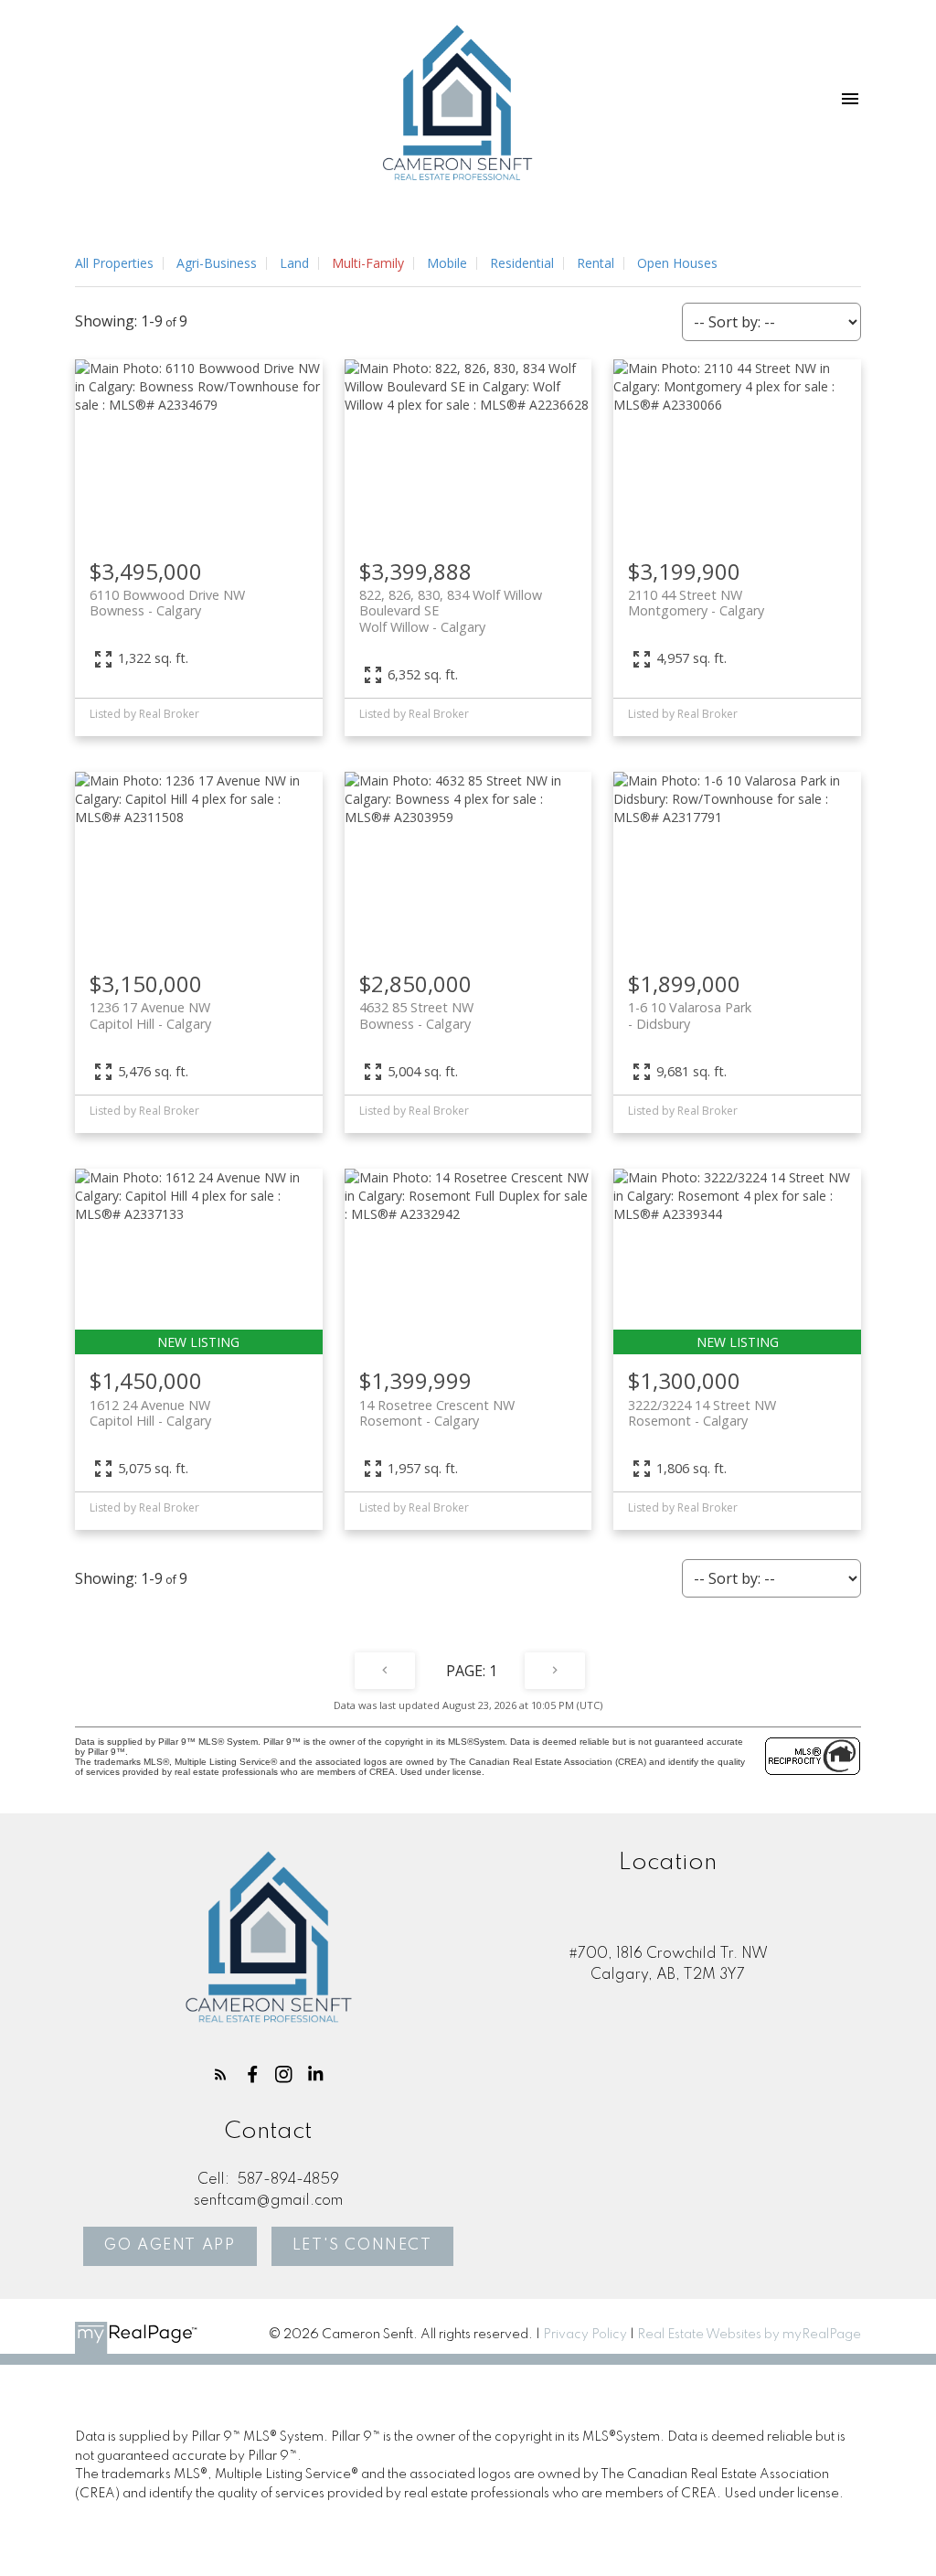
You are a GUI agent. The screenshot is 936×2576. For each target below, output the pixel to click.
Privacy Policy (585, 2335)
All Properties (114, 263)
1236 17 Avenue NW (150, 1015)
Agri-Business (217, 263)
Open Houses (677, 263)
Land (294, 263)
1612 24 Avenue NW (150, 1413)
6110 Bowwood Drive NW (167, 603)
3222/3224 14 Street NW (702, 1413)
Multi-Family (368, 263)
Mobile (447, 263)
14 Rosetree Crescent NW (437, 1413)
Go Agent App (170, 2245)
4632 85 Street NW (416, 1015)
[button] (221, 2074)
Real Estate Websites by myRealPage (749, 2335)
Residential (522, 263)
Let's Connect (362, 2245)
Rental (596, 263)
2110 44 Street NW (696, 603)
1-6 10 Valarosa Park (690, 1015)
